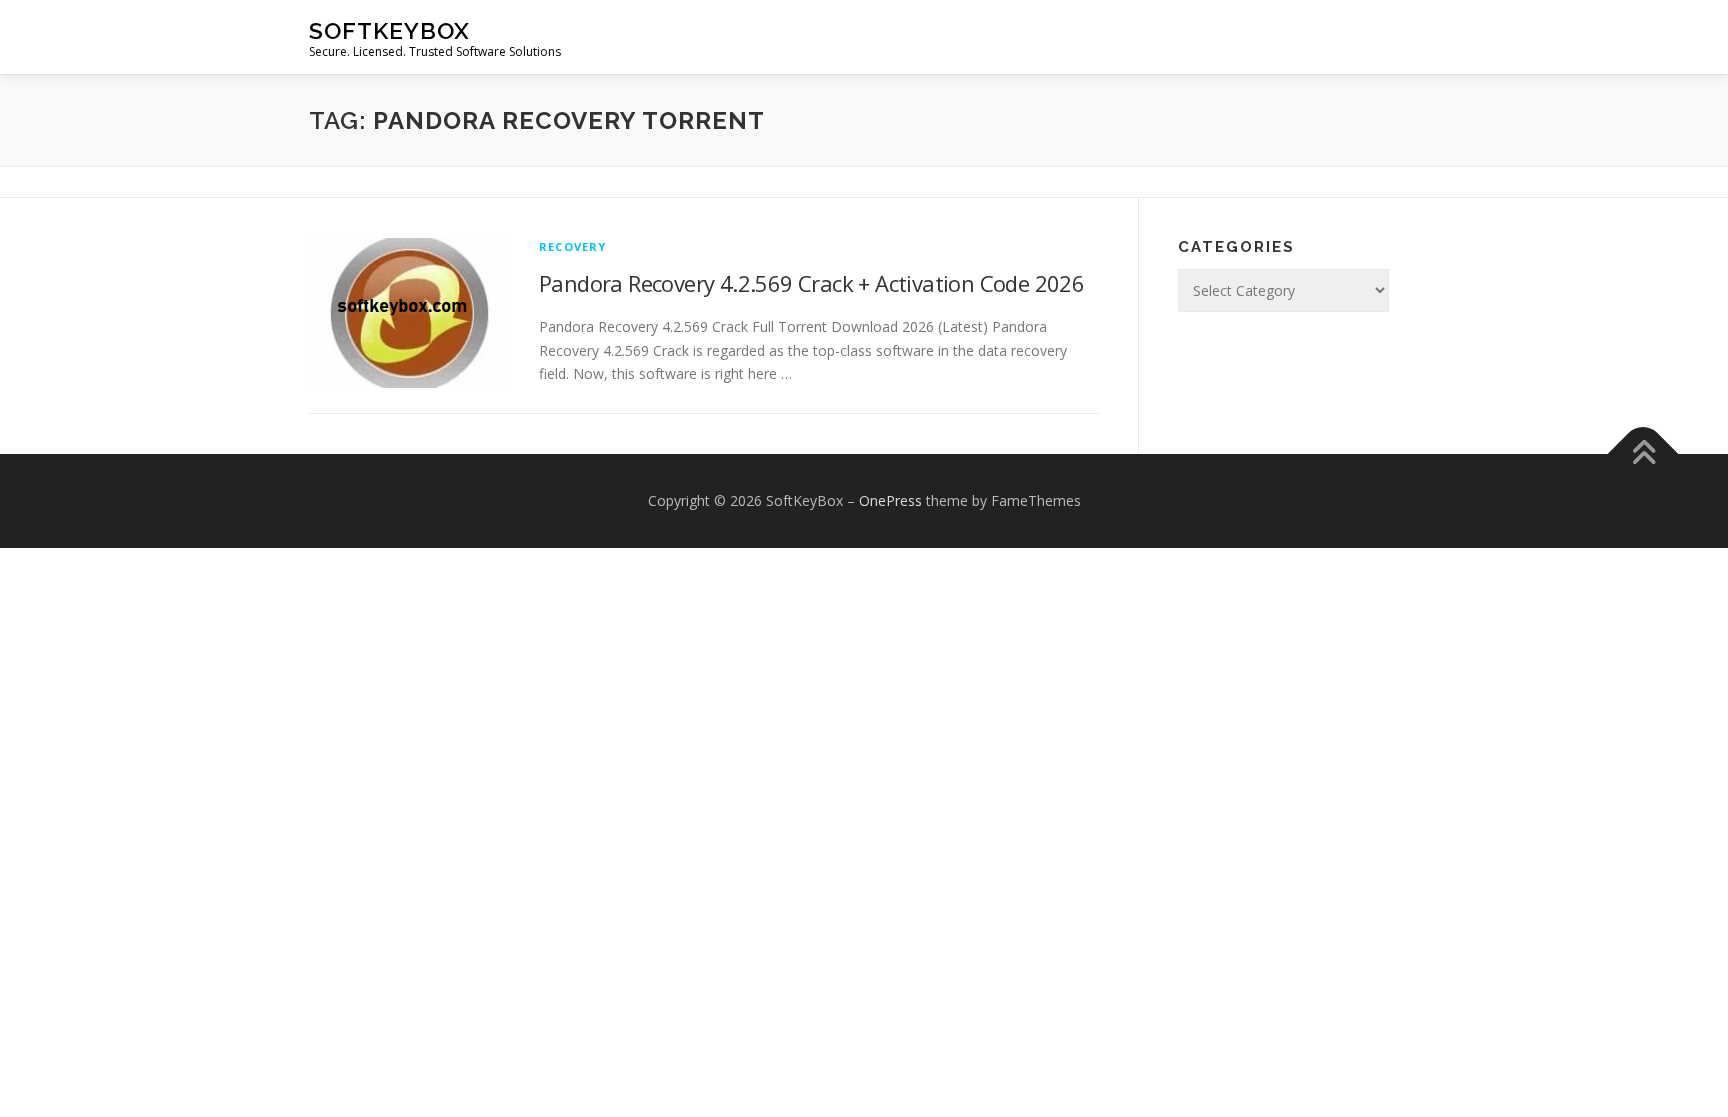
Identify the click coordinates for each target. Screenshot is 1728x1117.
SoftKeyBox (389, 30)
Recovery (573, 246)
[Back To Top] (1643, 454)
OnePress (890, 500)
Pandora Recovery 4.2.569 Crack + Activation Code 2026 (811, 283)
